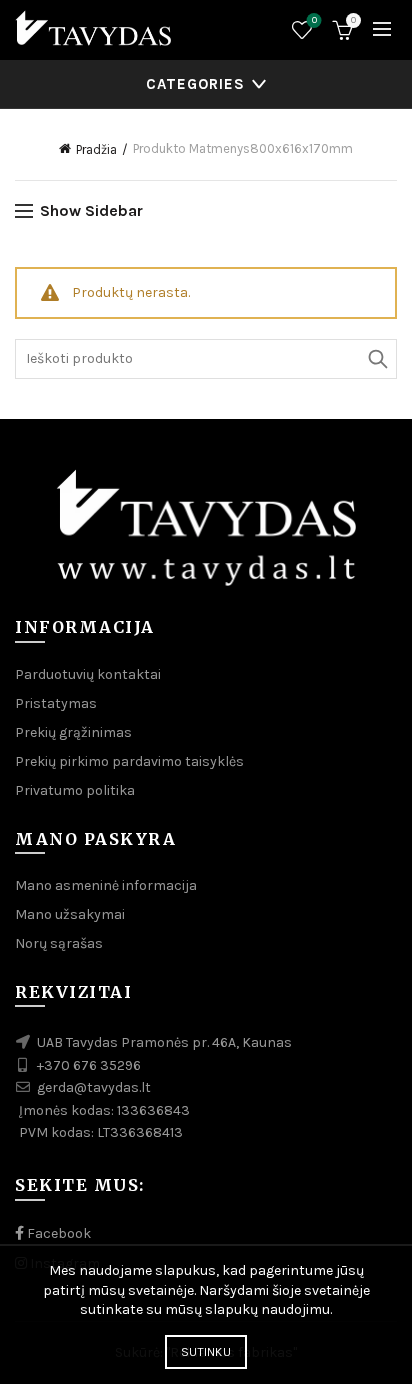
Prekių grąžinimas (73, 732)
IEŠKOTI (377, 359)
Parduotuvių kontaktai (88, 674)
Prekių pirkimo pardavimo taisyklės (129, 761)
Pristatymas (56, 703)
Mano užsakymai (70, 914)
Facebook (57, 1233)
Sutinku (206, 1352)
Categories (195, 84)
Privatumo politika (75, 790)
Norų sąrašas (314, 20)
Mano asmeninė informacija (106, 885)
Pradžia (96, 149)
